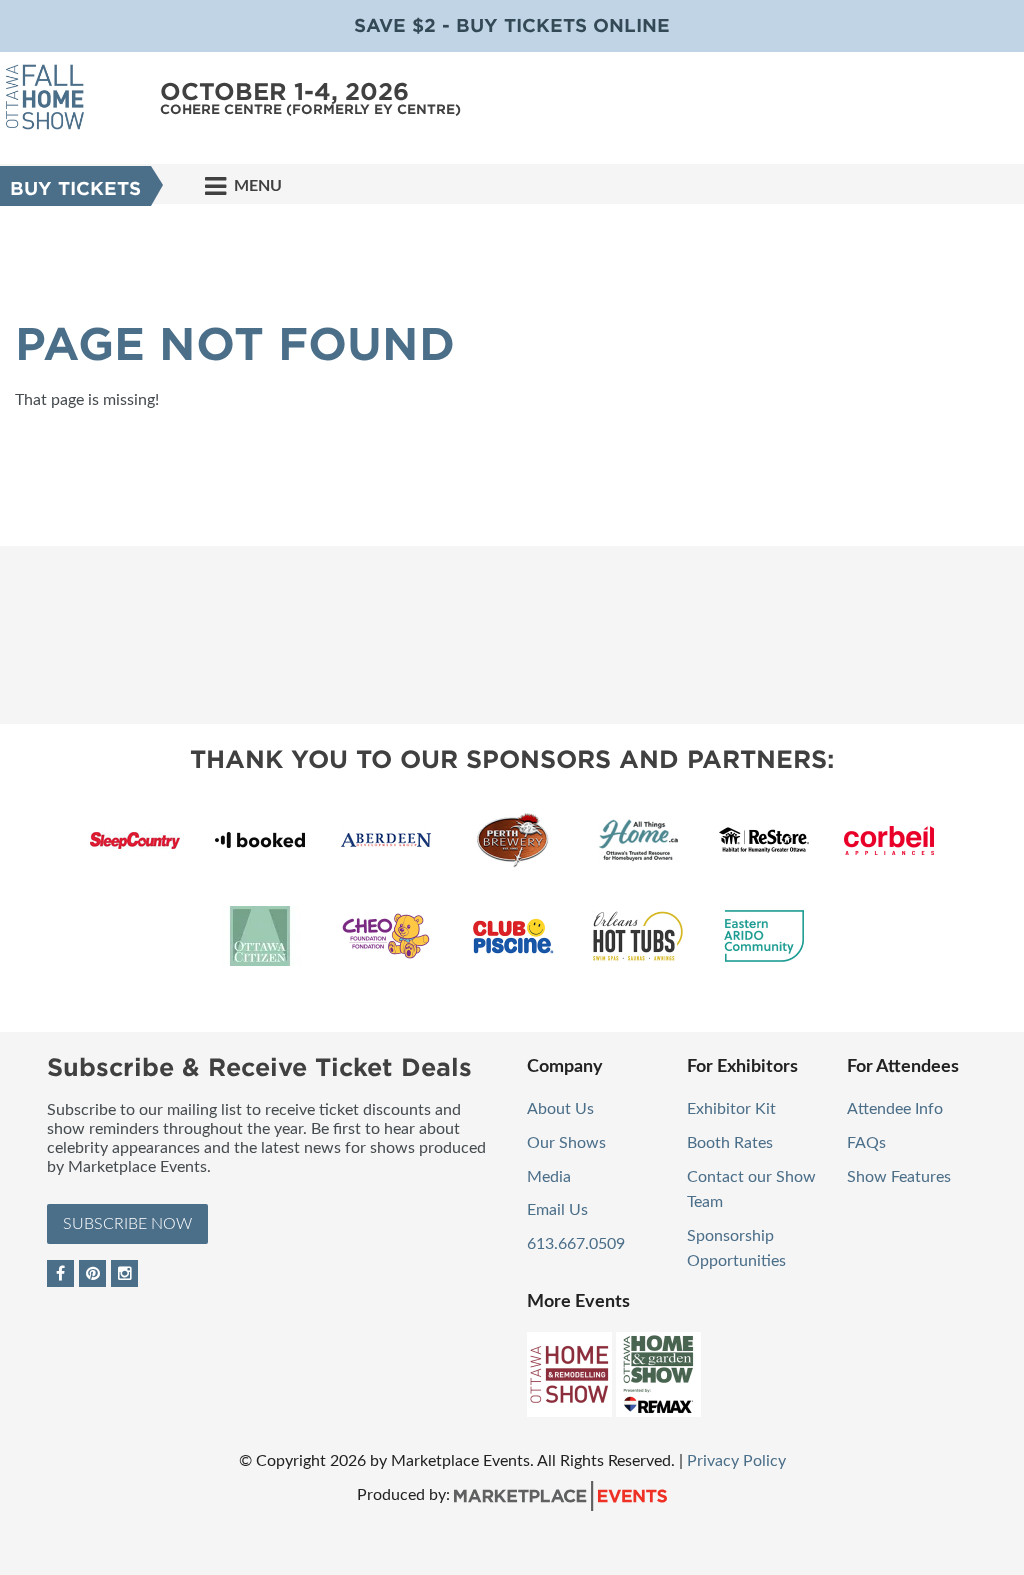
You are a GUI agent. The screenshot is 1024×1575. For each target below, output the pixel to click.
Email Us (557, 1210)
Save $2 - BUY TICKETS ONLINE (512, 25)
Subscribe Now (127, 1224)
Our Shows (566, 1143)
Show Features (899, 1177)
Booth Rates (730, 1143)
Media (549, 1177)
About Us (560, 1109)
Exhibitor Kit (731, 1109)
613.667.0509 (576, 1244)
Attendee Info (895, 1109)
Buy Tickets (75, 188)
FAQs (866, 1143)
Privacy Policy (736, 1461)
